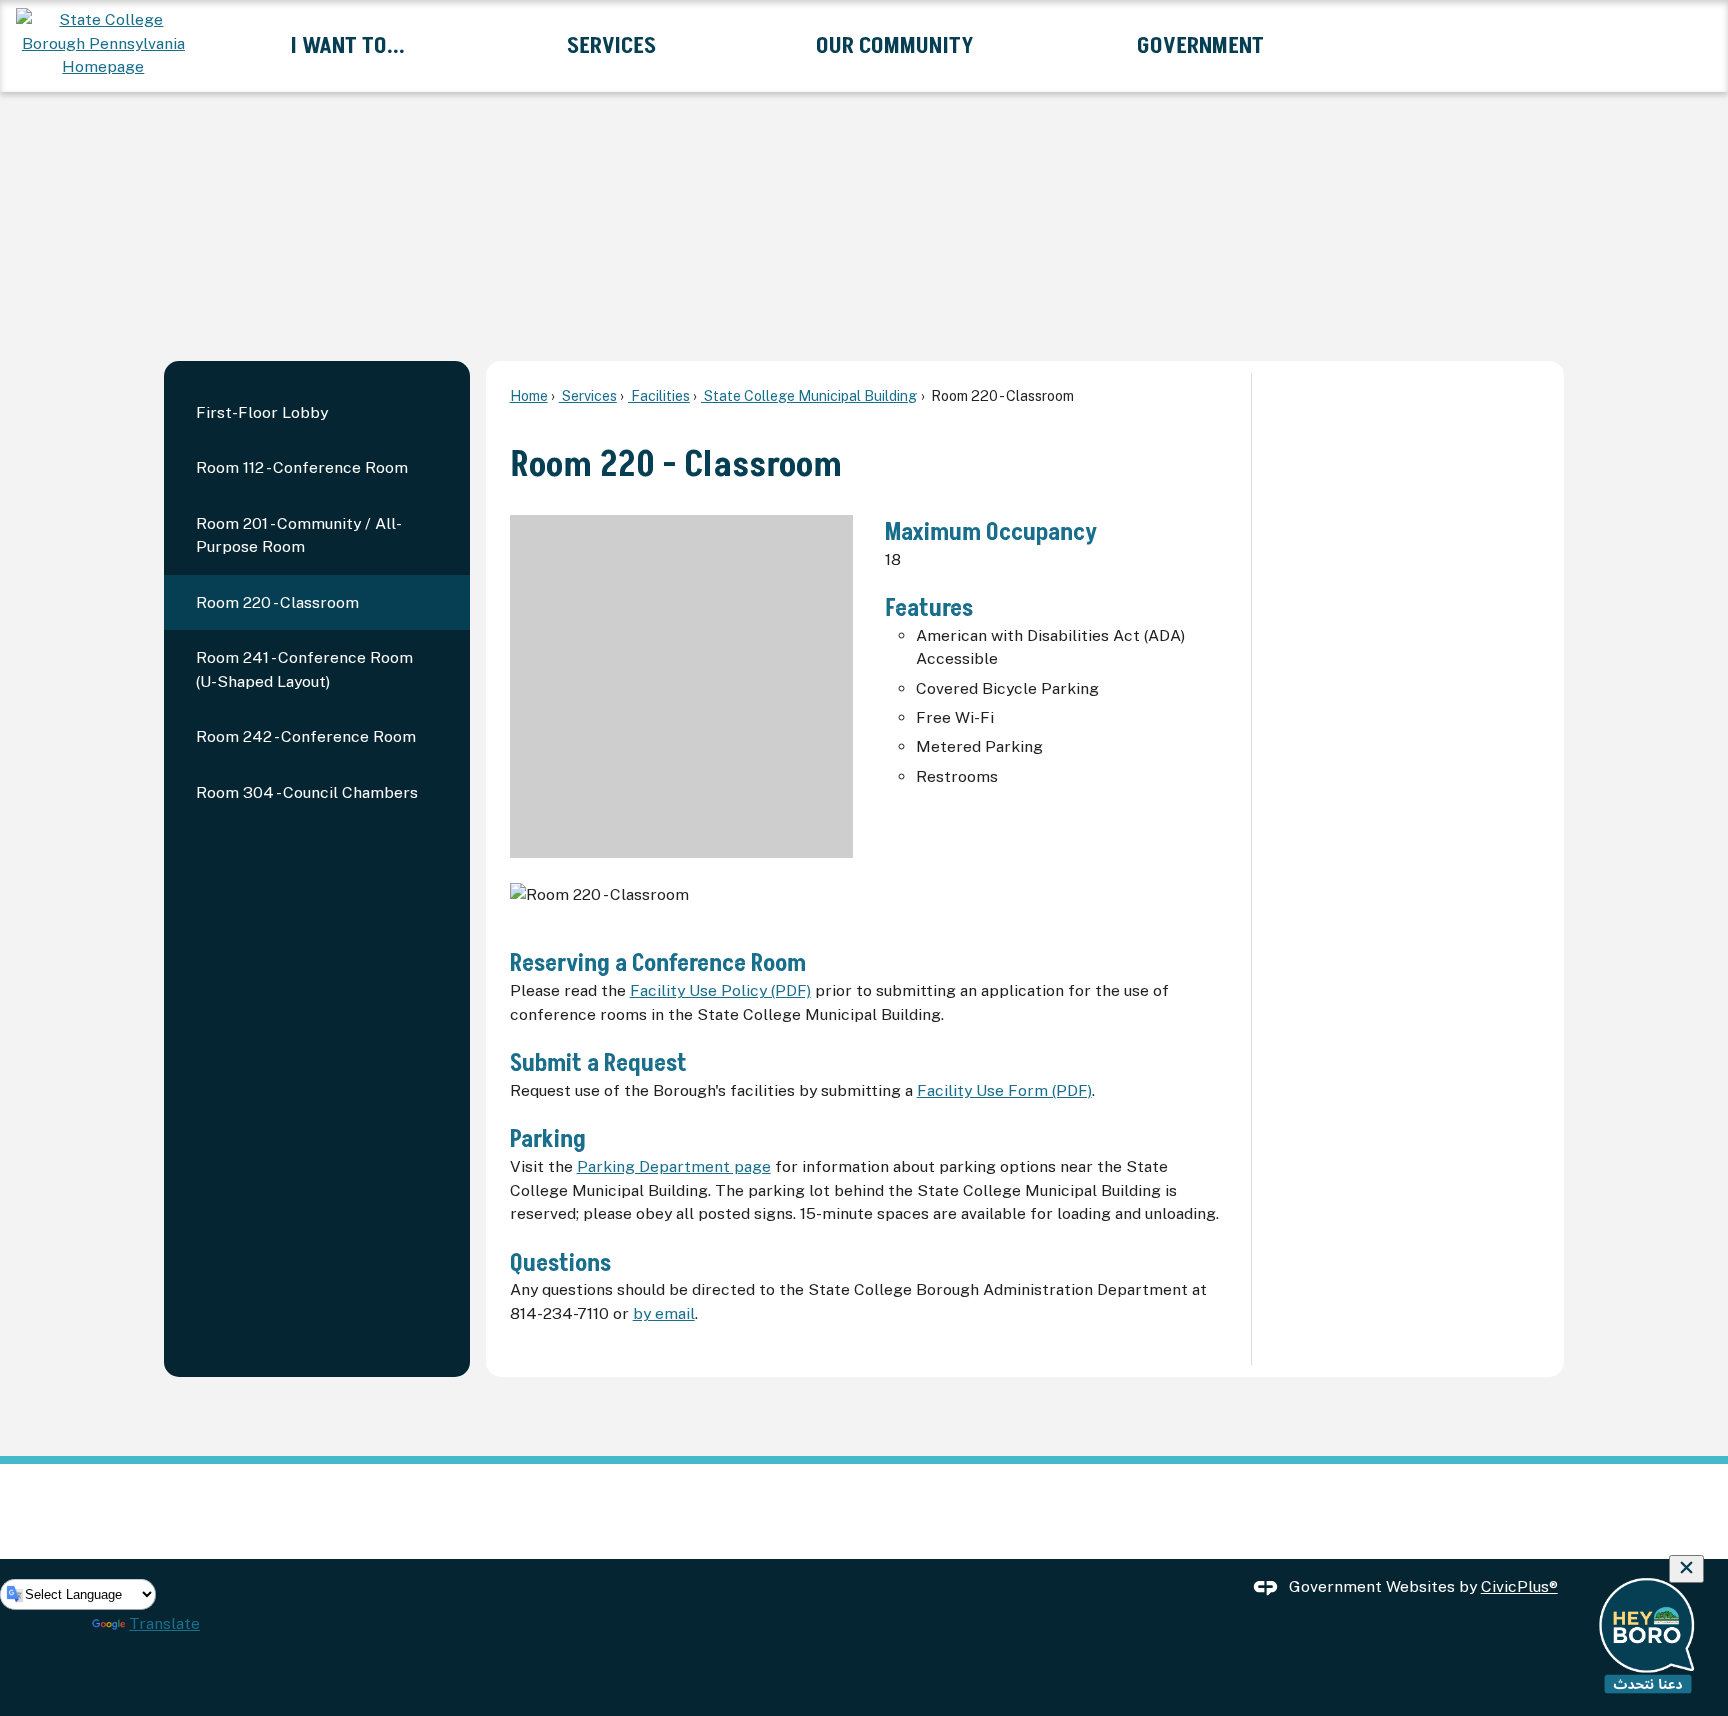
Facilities (659, 395)
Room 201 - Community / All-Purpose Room (299, 535)
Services (588, 395)
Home (529, 395)
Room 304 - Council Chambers (307, 792)
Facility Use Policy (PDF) (720, 990)
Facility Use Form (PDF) (1004, 1090)
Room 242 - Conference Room (306, 736)
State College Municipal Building (809, 395)
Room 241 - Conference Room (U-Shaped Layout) (304, 669)
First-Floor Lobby (262, 412)
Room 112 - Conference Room (302, 467)
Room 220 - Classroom (277, 602)
